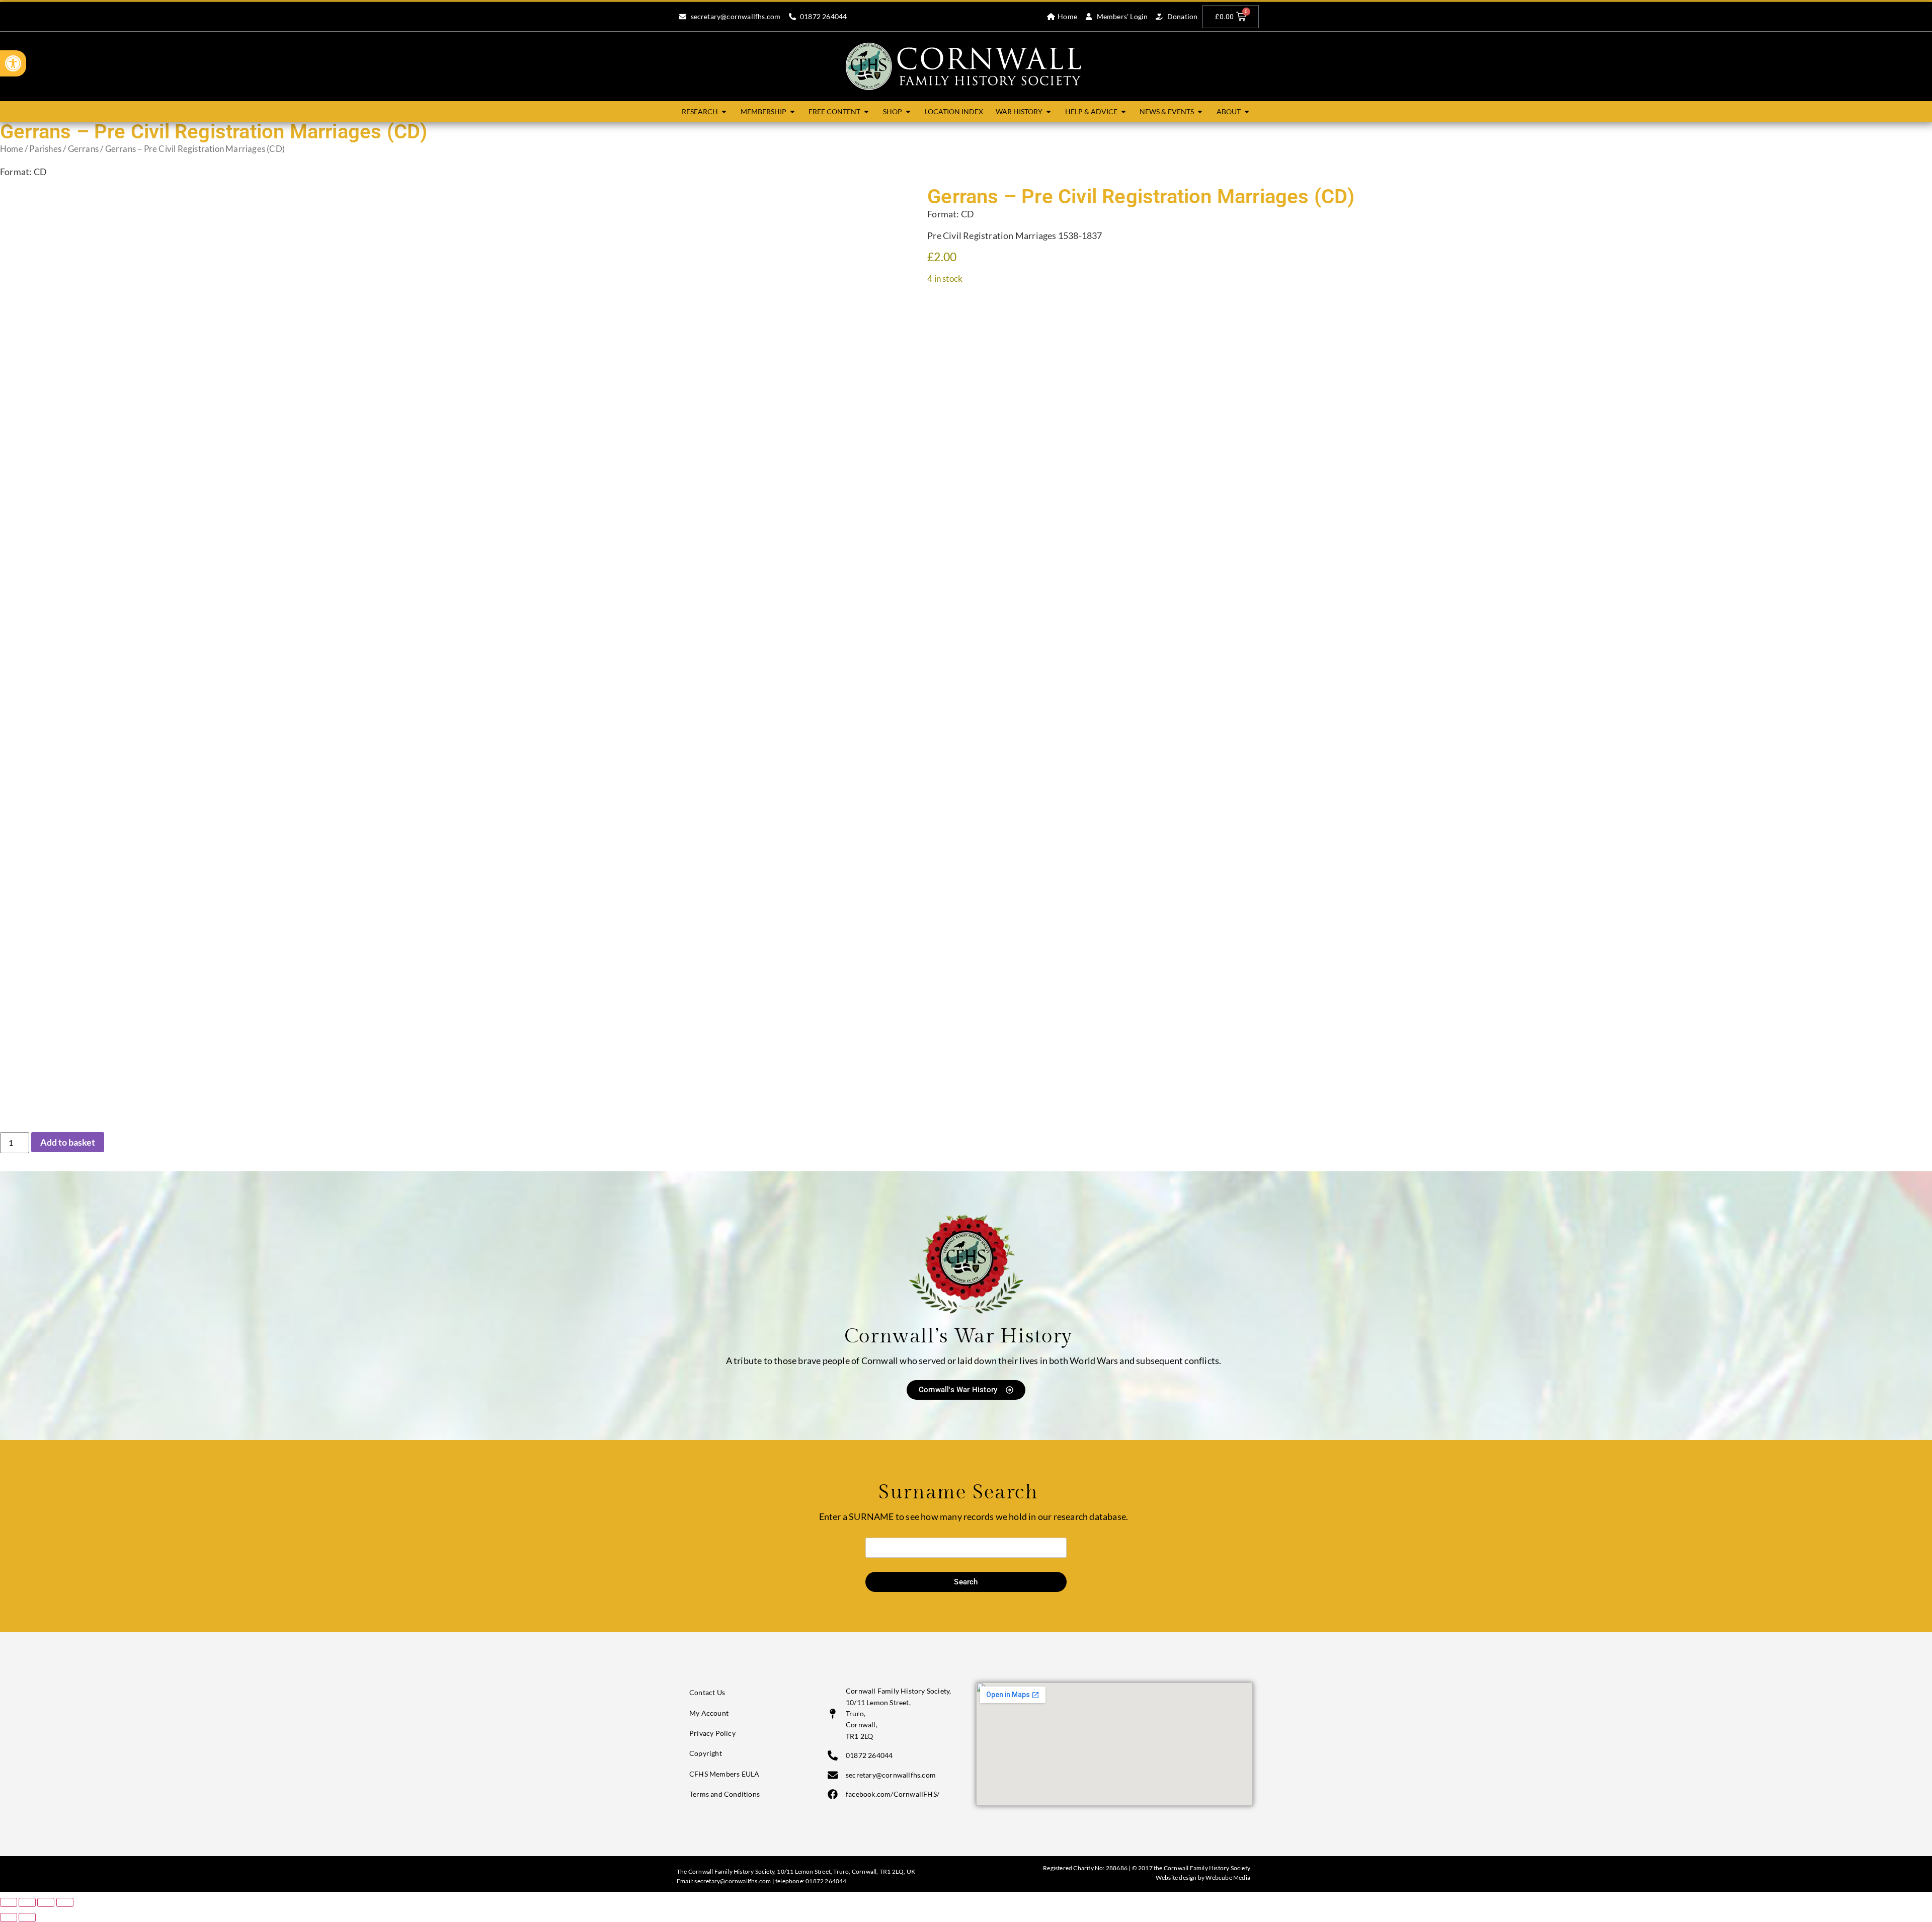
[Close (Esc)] (65, 1902)
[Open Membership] (792, 111)
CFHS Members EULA (724, 1774)
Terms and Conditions (725, 1794)
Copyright (706, 1753)
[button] (13, 63)
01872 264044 (826, 1881)
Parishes (45, 149)
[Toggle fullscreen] (27, 1902)
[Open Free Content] (866, 111)
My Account (709, 1713)
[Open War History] (1049, 111)
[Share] (46, 1902)
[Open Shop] (908, 111)
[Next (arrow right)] (27, 1917)
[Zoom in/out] (9, 1902)
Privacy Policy (712, 1733)
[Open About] (1247, 111)
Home (12, 149)
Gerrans (83, 149)
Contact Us (707, 1692)
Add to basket (68, 1142)
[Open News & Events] (1200, 111)
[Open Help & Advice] (1123, 111)
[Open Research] (724, 111)
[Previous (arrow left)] (9, 1917)
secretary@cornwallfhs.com (733, 1881)
